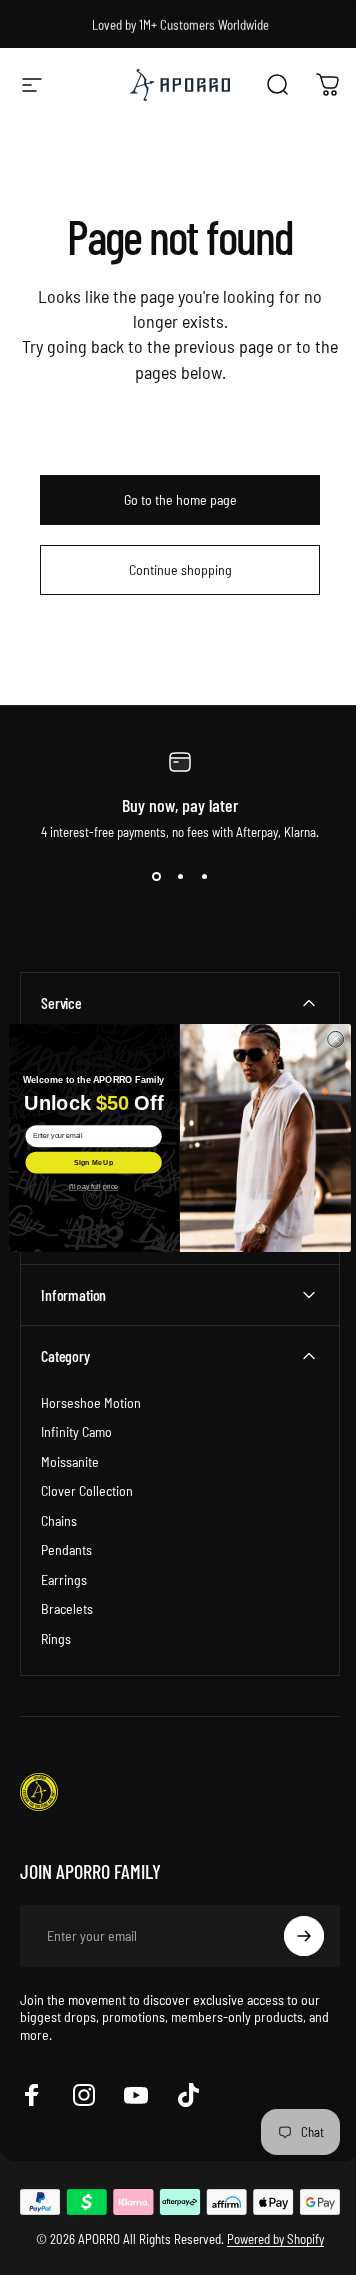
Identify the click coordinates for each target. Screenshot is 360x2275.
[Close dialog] (328, 1039)
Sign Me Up (86, 1162)
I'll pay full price (86, 1186)
